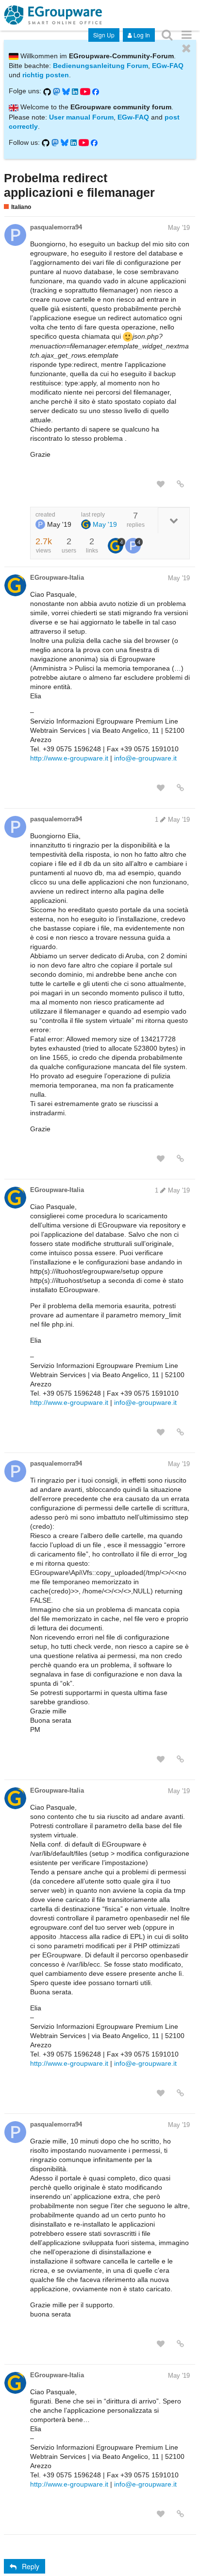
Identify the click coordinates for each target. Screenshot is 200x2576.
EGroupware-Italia (57, 578)
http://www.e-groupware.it (69, 758)
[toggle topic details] (174, 520)
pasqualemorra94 (56, 227)
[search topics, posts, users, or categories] (167, 34)
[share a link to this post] (180, 484)
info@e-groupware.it (145, 758)
